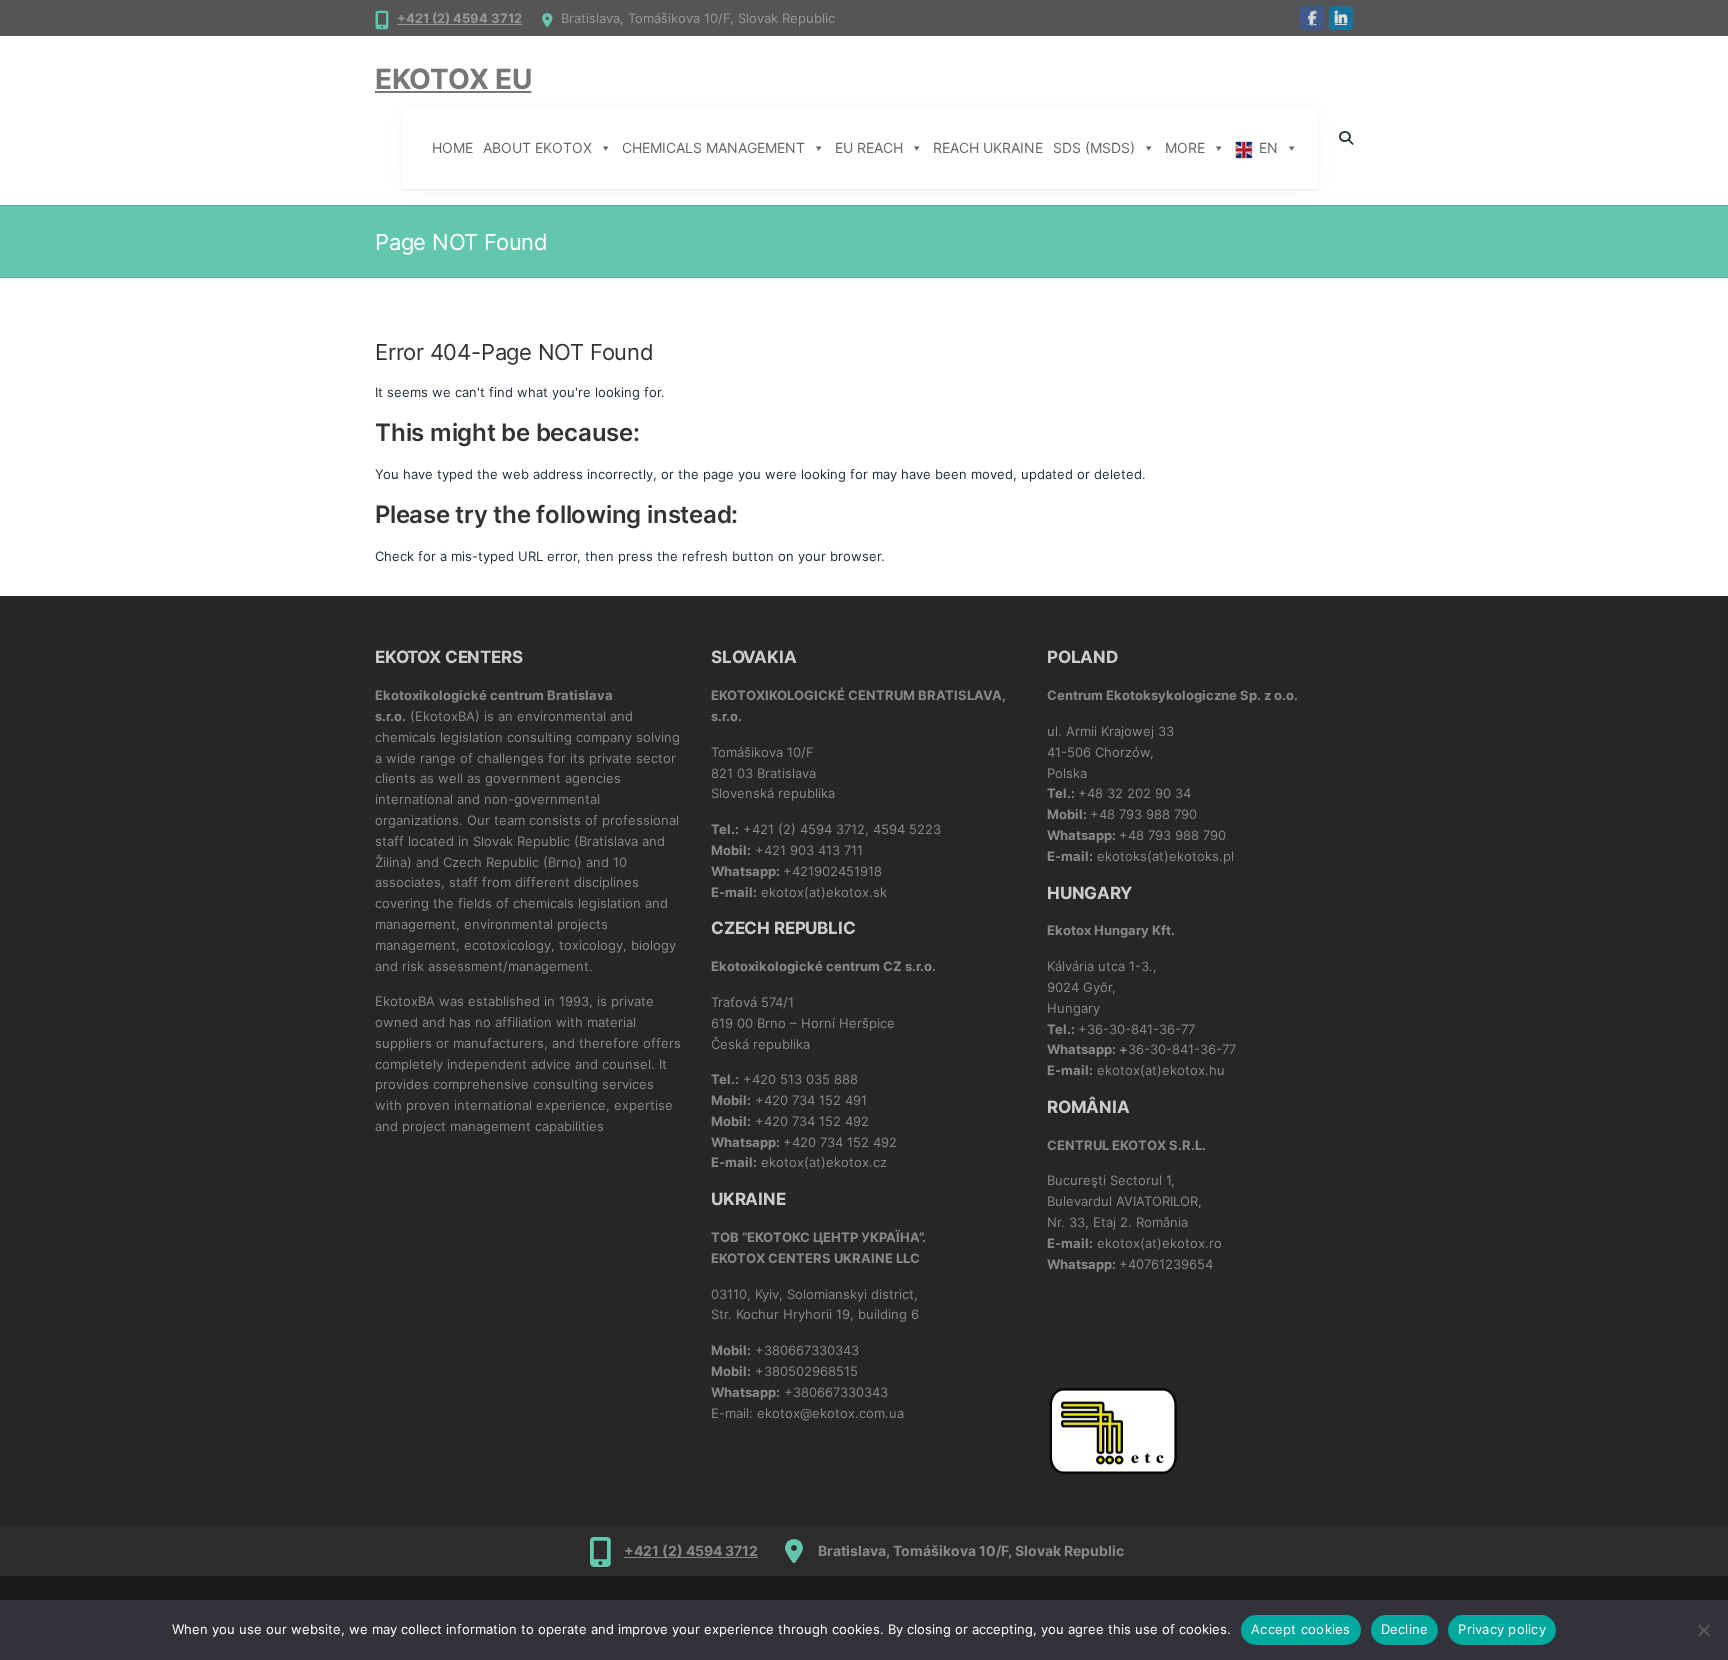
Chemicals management (713, 147)
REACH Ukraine (988, 147)
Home (452, 147)
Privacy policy (1502, 1629)
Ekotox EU (453, 79)
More (1185, 147)
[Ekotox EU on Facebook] (1312, 18)
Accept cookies (1301, 1629)
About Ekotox (537, 147)
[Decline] (1703, 1630)
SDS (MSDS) (1094, 147)
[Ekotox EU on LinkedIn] (1341, 18)
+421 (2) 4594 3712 (459, 18)
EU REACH (869, 147)
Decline (1405, 1629)
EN (1268, 147)
